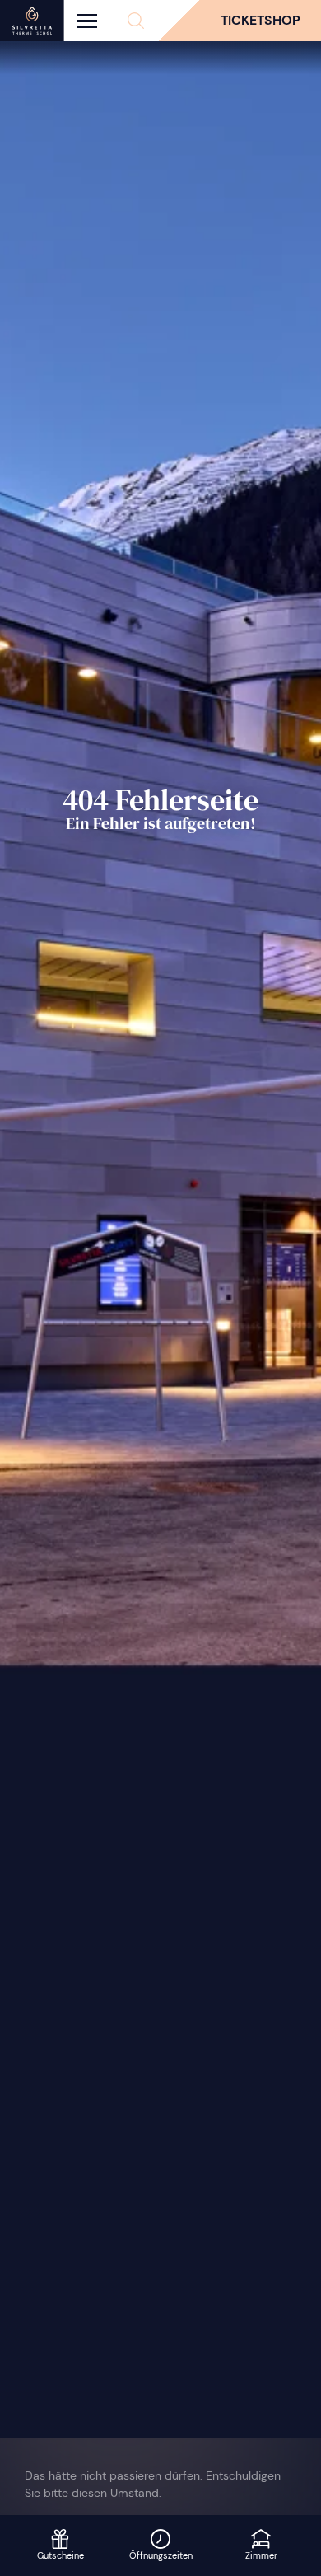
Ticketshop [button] (261, 20)
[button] (136, 21)
